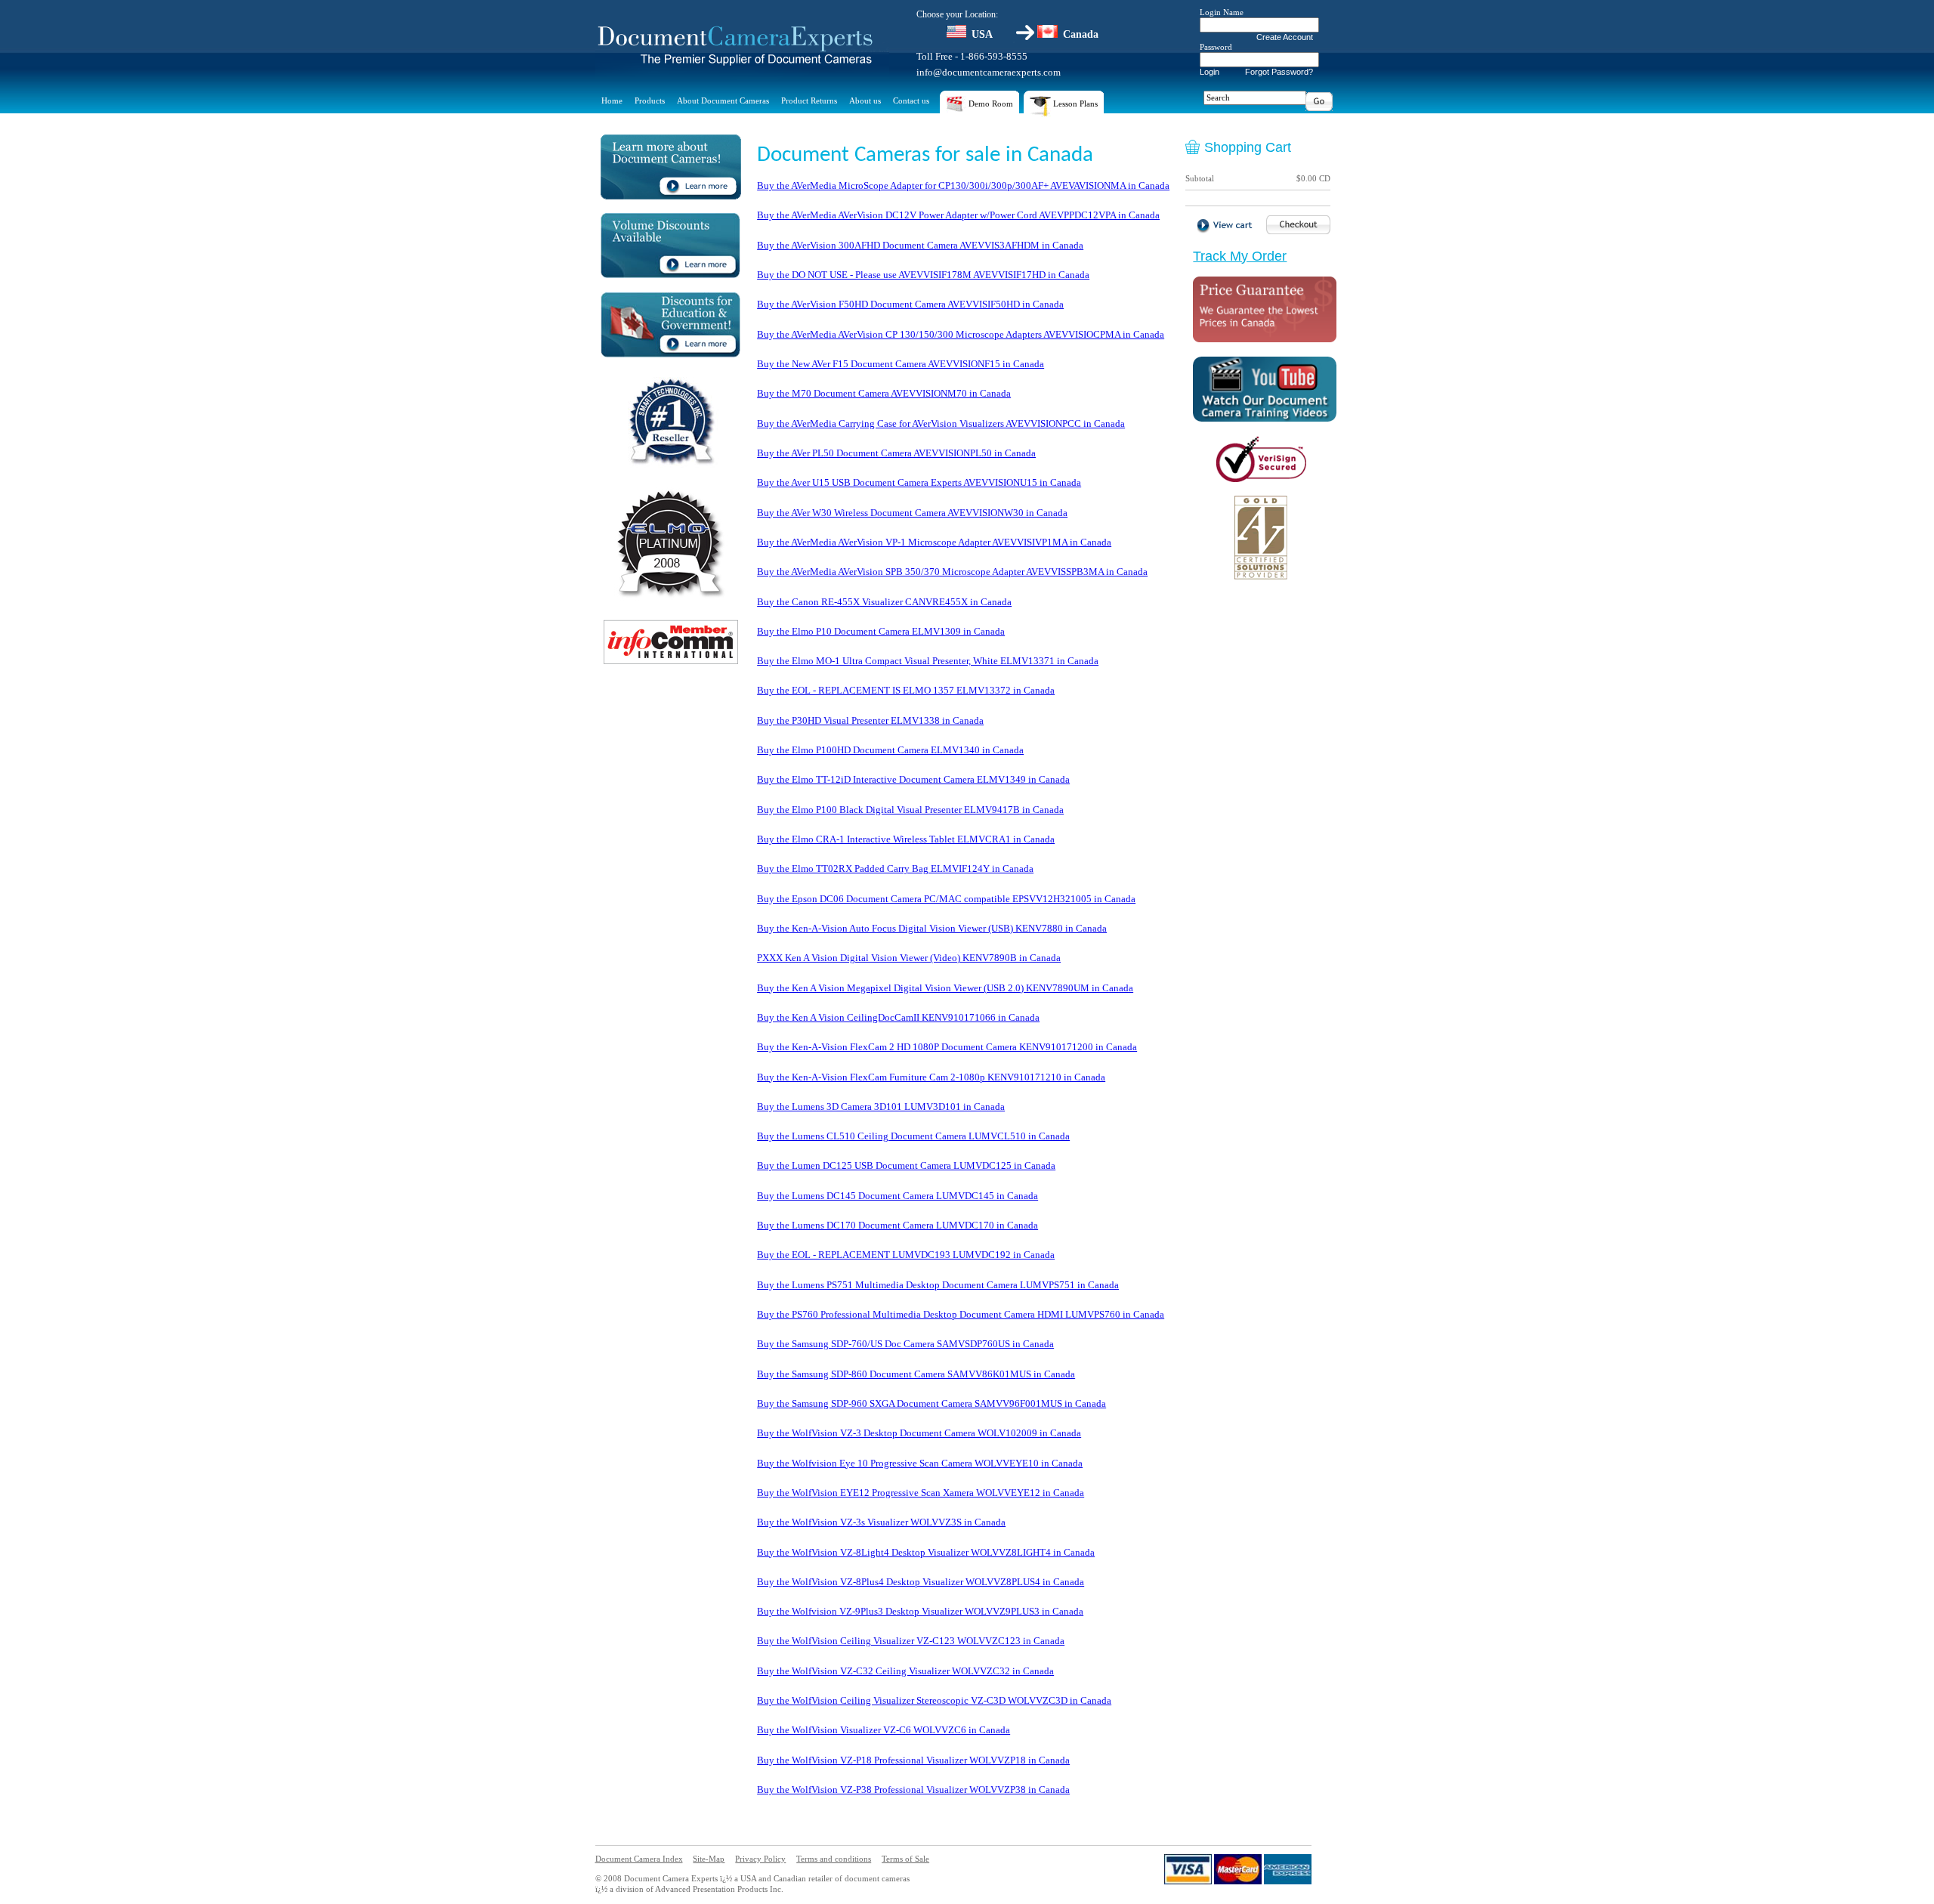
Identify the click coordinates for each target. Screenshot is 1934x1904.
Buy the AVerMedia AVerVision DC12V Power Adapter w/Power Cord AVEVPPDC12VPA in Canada (958, 215)
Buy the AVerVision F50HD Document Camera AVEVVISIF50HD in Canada (910, 304)
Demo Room (990, 104)
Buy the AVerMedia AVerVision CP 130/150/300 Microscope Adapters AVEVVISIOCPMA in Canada (961, 334)
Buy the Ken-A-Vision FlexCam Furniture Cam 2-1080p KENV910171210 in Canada (931, 1077)
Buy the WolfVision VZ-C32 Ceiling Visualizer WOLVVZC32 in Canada (905, 1671)
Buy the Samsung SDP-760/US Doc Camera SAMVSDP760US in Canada (905, 1344)
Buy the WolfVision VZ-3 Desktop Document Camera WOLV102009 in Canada (919, 1433)
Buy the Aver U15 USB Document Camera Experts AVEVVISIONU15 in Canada (919, 482)
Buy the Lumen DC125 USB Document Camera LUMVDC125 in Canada (906, 1165)
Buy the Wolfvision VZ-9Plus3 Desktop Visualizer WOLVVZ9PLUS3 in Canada (920, 1611)
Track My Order (1240, 256)
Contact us (911, 100)
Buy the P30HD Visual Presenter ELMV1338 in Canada (870, 720)
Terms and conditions (834, 1859)
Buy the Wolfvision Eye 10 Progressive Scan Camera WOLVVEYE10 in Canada (920, 1463)
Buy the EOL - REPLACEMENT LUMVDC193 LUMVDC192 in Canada (906, 1255)
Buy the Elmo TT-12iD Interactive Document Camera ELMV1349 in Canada (913, 779)
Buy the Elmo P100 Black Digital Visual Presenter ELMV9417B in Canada (910, 810)
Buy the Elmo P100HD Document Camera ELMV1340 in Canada (890, 750)
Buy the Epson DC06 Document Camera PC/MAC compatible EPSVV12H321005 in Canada (946, 899)
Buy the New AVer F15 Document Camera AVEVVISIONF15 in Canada (901, 364)
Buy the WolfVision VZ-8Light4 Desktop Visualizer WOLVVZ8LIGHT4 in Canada (926, 1552)
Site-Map (709, 1859)
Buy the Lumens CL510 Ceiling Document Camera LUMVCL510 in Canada (913, 1136)
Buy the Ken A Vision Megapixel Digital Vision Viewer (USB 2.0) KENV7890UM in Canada (945, 988)
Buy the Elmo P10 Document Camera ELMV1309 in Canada (881, 631)
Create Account (1285, 37)
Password (1216, 47)
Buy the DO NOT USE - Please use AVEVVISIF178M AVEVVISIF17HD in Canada (923, 275)
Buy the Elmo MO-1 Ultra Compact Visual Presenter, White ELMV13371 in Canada (928, 661)
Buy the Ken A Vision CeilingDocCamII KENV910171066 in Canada (898, 1017)
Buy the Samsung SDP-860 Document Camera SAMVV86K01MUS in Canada (916, 1374)
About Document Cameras (723, 100)
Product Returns (809, 100)
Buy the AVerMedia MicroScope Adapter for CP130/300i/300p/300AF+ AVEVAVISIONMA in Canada (963, 185)
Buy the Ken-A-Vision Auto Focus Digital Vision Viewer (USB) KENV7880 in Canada (932, 928)
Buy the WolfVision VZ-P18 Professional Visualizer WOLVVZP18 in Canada (913, 1760)
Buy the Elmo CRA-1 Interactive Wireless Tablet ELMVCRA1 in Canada (906, 839)
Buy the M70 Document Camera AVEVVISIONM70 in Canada (884, 393)
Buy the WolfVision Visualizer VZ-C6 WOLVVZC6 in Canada (884, 1730)
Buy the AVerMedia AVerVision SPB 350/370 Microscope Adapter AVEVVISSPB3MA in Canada (952, 572)
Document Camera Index (639, 1859)
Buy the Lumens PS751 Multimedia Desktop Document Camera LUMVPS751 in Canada (938, 1285)
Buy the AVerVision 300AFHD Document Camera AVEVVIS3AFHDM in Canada (920, 245)
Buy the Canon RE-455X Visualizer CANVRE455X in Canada (884, 602)
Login (1210, 72)
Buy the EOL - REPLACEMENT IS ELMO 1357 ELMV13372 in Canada (906, 690)
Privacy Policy (760, 1859)
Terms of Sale (905, 1859)
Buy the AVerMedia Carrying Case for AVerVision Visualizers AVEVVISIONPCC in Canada (941, 423)
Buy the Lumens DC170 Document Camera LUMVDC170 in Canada (897, 1225)
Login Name (1222, 12)
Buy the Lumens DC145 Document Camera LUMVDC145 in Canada (897, 1196)
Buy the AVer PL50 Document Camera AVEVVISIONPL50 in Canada (896, 453)
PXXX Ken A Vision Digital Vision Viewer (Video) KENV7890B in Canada (909, 958)
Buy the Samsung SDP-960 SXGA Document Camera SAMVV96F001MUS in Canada (931, 1403)
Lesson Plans (1074, 104)
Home (612, 100)
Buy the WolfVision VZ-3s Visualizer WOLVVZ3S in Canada (881, 1522)
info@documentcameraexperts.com (989, 72)
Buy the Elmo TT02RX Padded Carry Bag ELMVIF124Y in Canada (895, 869)
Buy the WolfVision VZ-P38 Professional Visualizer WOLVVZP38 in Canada (913, 1790)
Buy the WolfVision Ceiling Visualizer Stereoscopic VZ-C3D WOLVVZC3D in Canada (934, 1700)
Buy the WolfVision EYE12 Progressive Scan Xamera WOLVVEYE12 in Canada (921, 1493)
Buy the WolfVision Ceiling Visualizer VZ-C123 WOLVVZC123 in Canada (911, 1641)
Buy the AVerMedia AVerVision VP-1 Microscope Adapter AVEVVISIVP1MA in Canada (934, 542)
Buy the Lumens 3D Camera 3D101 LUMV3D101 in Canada (881, 1107)
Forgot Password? (1279, 72)
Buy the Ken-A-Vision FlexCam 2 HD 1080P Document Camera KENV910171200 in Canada (947, 1047)
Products (650, 100)
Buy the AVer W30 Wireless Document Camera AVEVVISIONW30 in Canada (912, 513)
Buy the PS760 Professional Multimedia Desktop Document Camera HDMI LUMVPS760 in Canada (961, 1314)
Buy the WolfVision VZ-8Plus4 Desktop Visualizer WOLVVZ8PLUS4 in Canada (921, 1582)
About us (865, 100)
